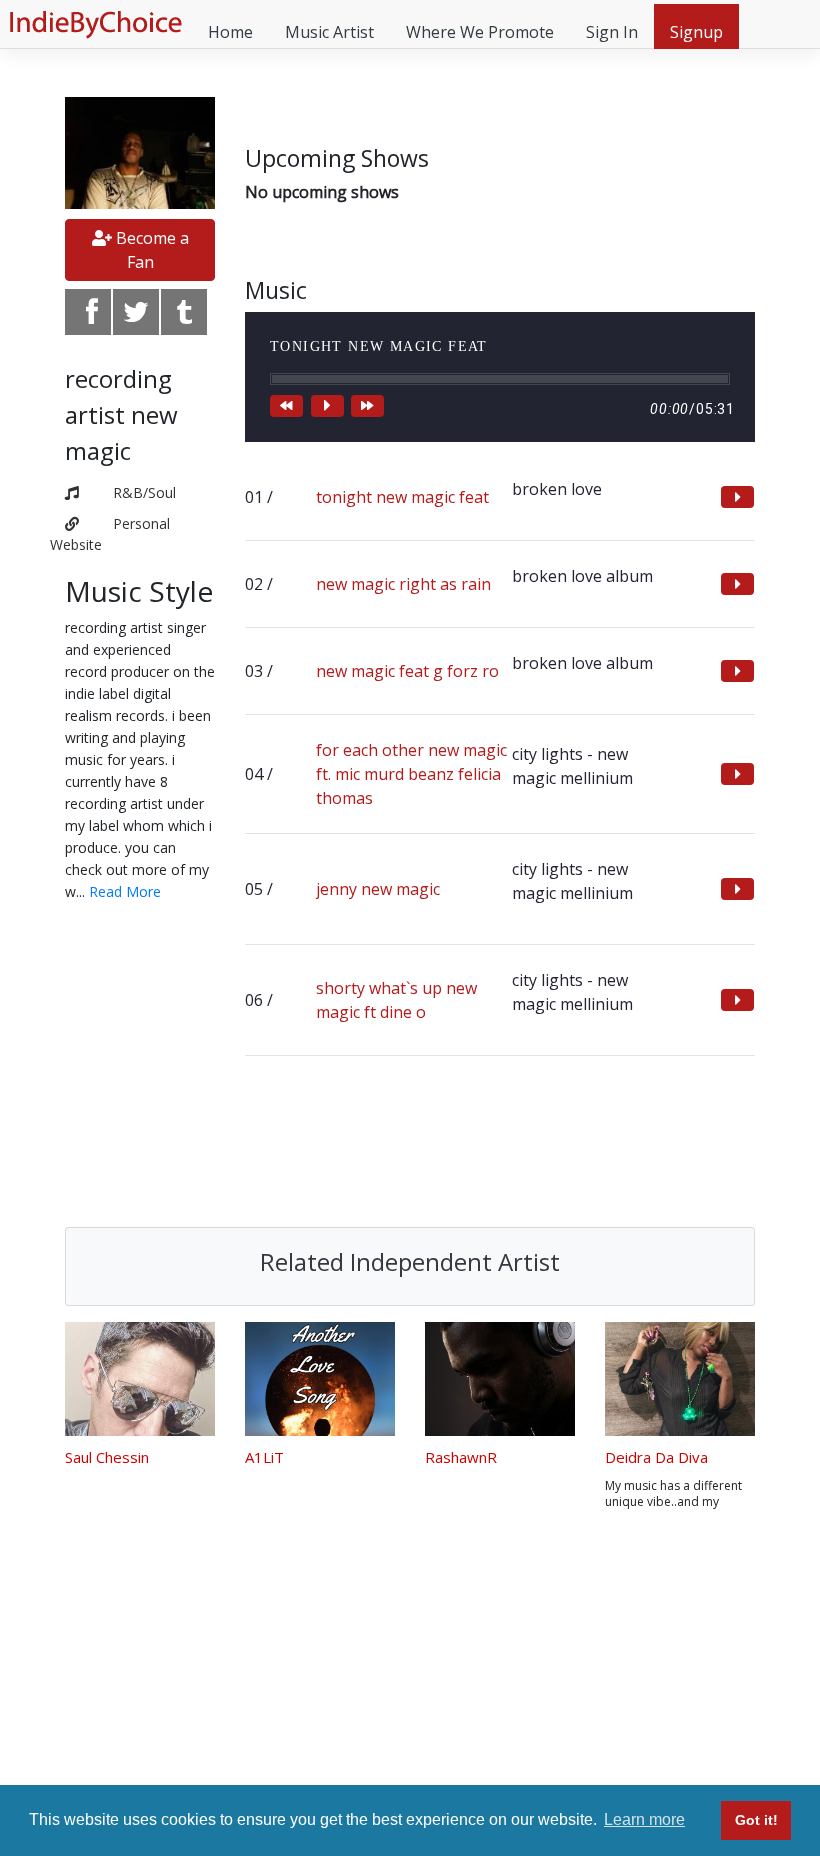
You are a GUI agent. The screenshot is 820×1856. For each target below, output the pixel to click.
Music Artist (329, 32)
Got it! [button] (756, 1820)
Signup (696, 32)
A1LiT (264, 1457)
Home (230, 32)
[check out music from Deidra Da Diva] (680, 1379)
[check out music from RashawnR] (500, 1379)
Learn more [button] (644, 1819)
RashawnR (461, 1457)
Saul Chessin (107, 1457)
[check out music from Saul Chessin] (140, 1379)
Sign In (612, 32)
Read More (125, 891)
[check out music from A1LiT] (320, 1379)
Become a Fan (150, 250)
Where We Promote (480, 32)
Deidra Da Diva (656, 1457)
